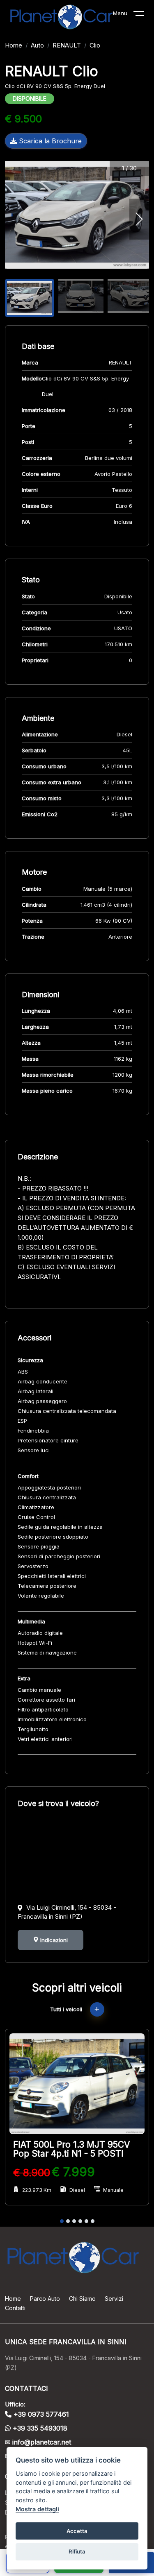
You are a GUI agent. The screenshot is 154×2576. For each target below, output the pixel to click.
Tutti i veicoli (67, 2009)
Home (14, 45)
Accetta (77, 2531)
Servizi (114, 2299)
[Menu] (144, 15)
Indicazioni (53, 1940)
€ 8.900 (32, 2173)
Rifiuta (77, 2551)
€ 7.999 (73, 2172)
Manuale (113, 2190)
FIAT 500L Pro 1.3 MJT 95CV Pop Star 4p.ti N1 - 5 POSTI (71, 2149)
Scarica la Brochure (49, 141)
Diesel (77, 2190)
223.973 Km (37, 2190)
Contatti (15, 2308)
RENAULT (67, 45)
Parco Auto (45, 2299)
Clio (95, 45)
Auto (37, 45)
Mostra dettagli (37, 2509)
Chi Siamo (82, 2299)
